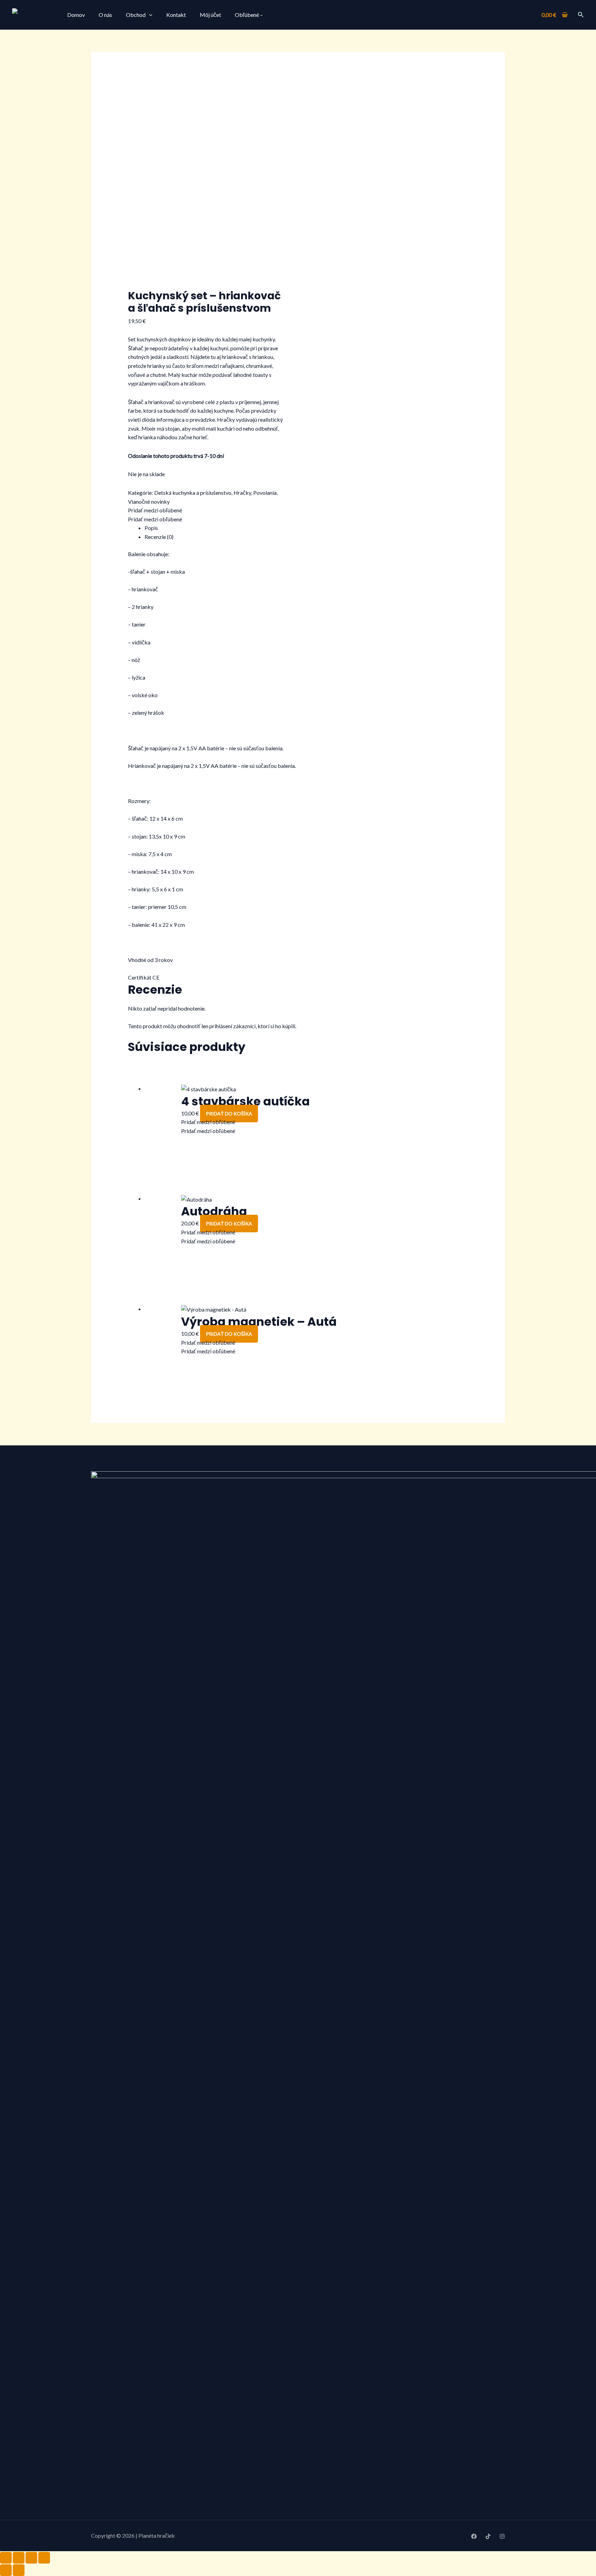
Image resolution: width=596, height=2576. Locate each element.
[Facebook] (474, 2536)
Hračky (242, 493)
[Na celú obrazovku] (19, 2558)
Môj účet (210, 15)
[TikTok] (488, 2536)
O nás (105, 15)
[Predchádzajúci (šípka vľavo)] (6, 2570)
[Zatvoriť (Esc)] (44, 2558)
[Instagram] (502, 2536)
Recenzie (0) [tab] (159, 537)
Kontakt (176, 15)
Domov (76, 15)
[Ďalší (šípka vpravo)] (19, 2570)
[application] (149, 15)
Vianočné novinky (149, 502)
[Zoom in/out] (6, 2558)
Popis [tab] (151, 528)
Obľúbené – (249, 15)
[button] (581, 15)
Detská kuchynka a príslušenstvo (193, 493)
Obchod (136, 15)
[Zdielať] (31, 2558)
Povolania (265, 493)
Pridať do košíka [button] (229, 1114)
